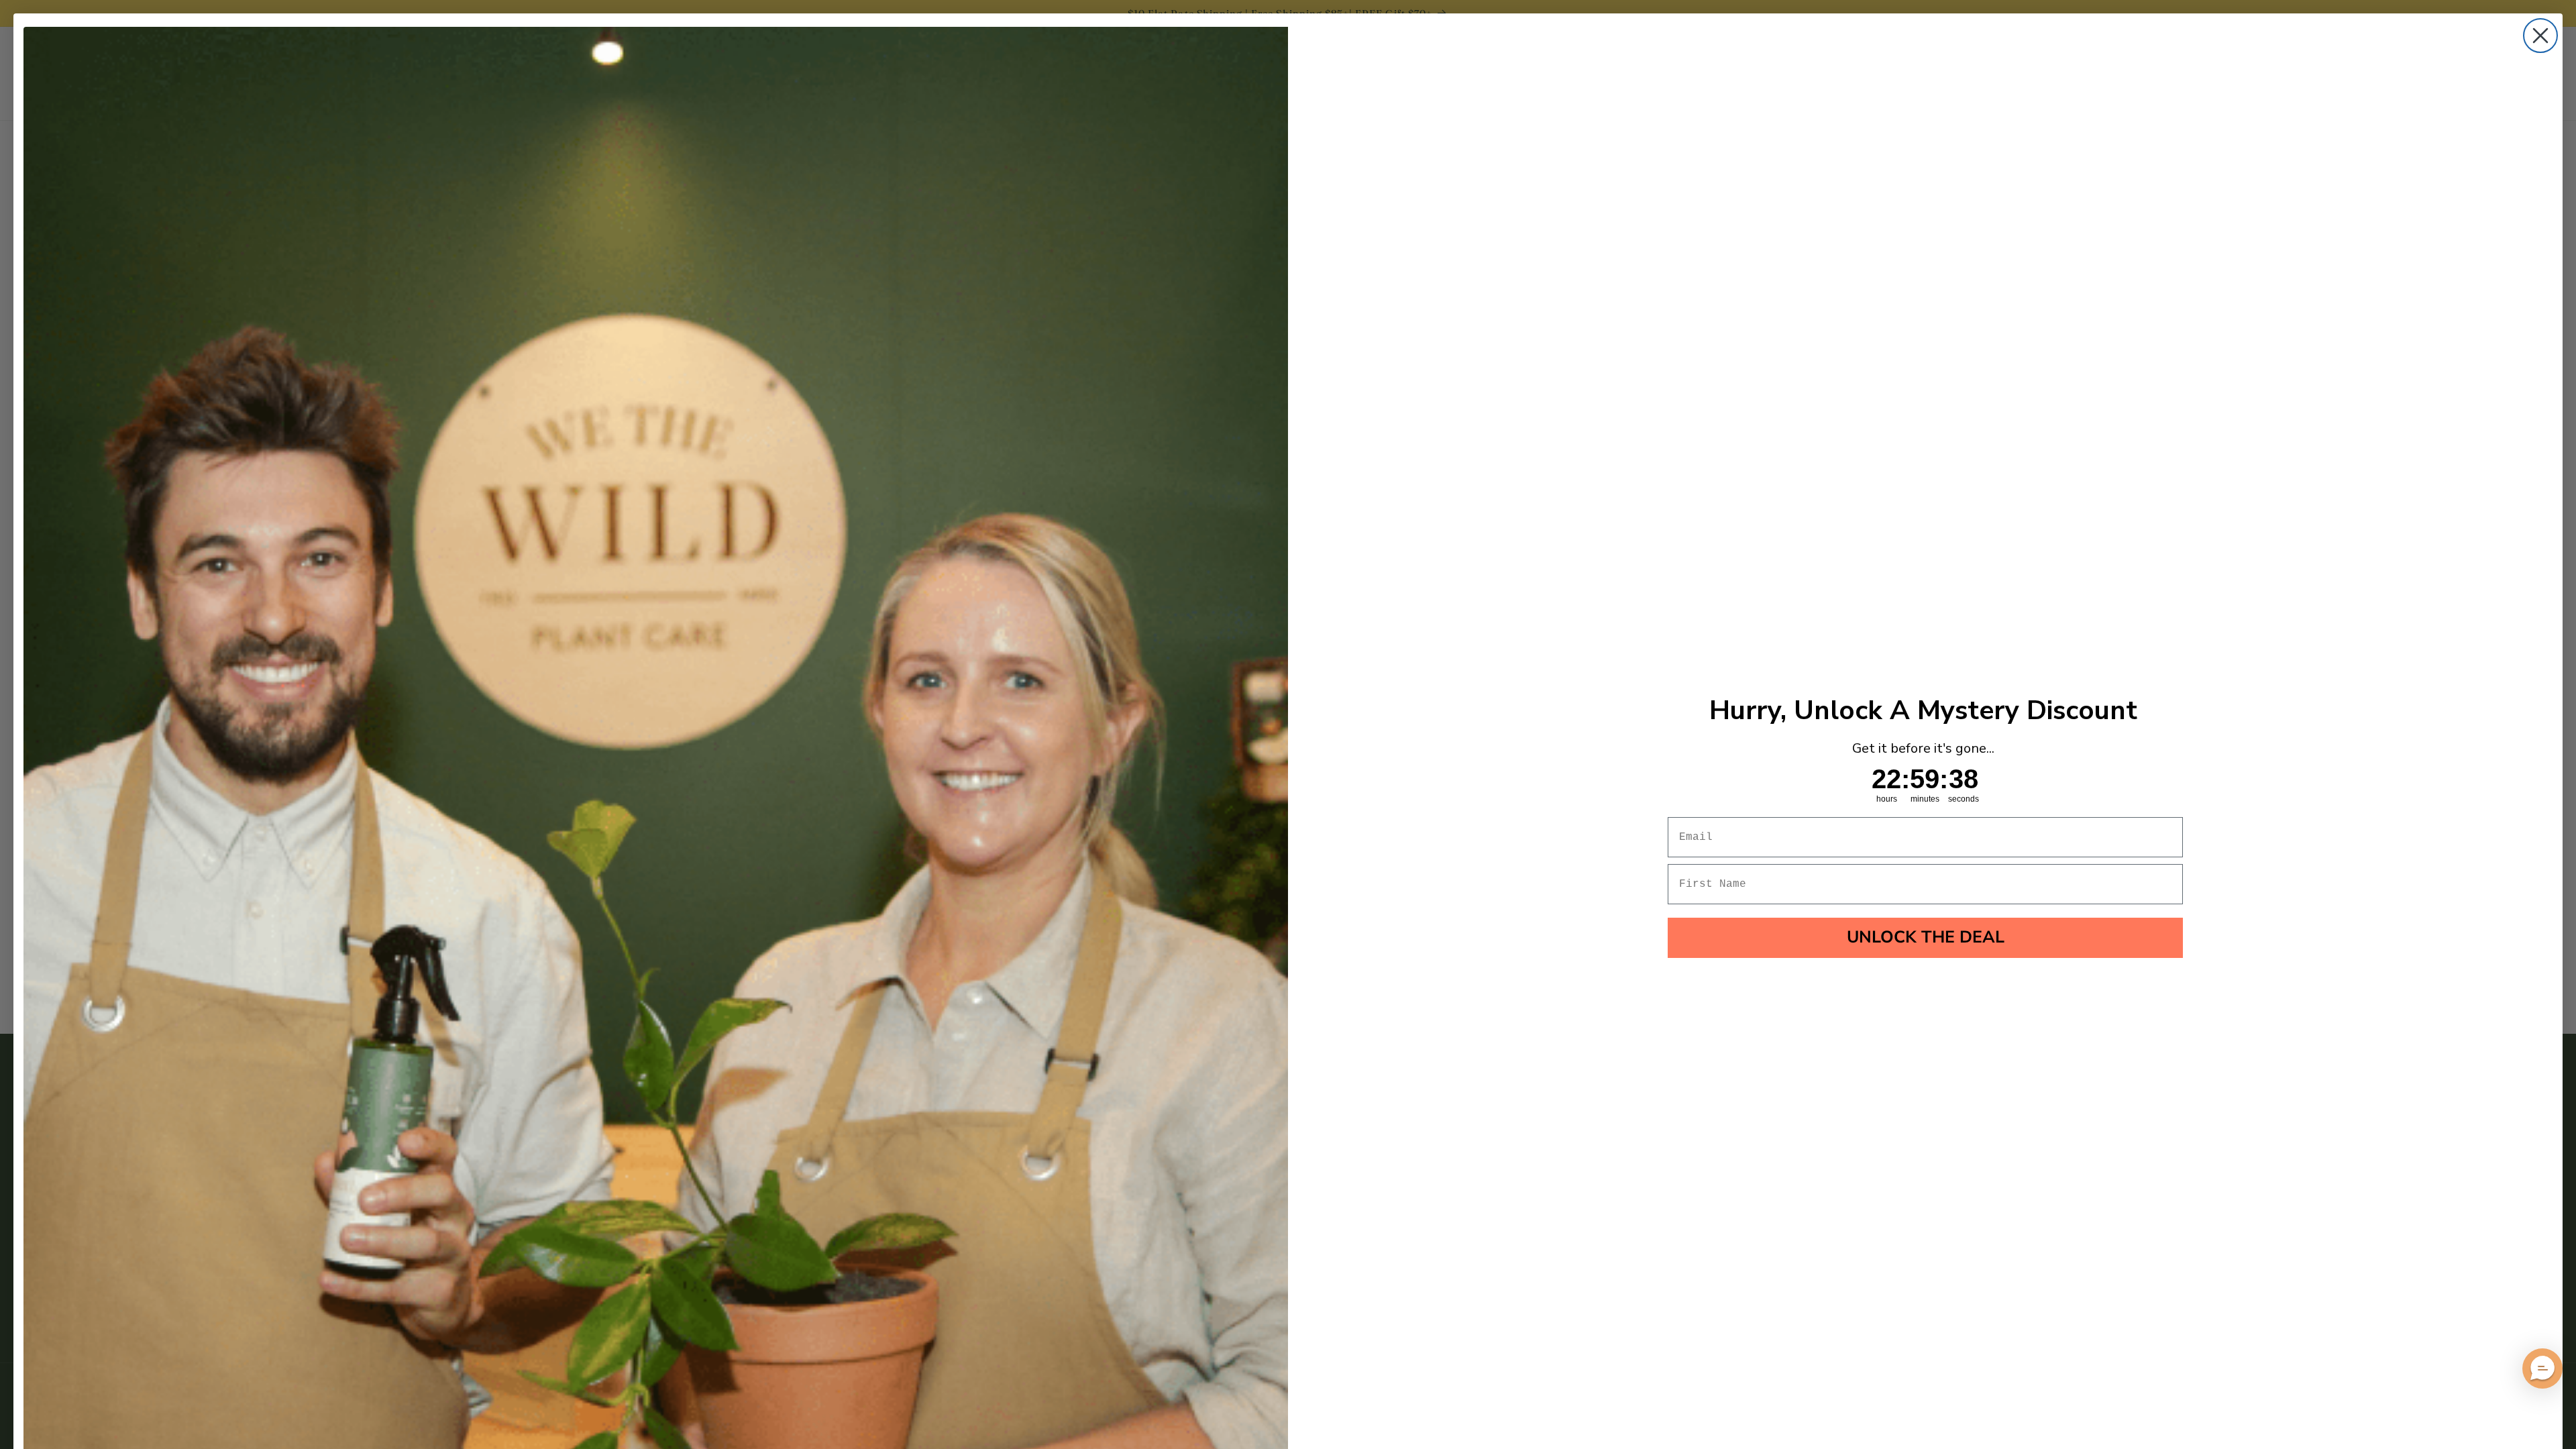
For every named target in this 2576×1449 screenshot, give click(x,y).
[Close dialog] (2540, 36)
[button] (2542, 1368)
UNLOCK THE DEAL (1926, 937)
